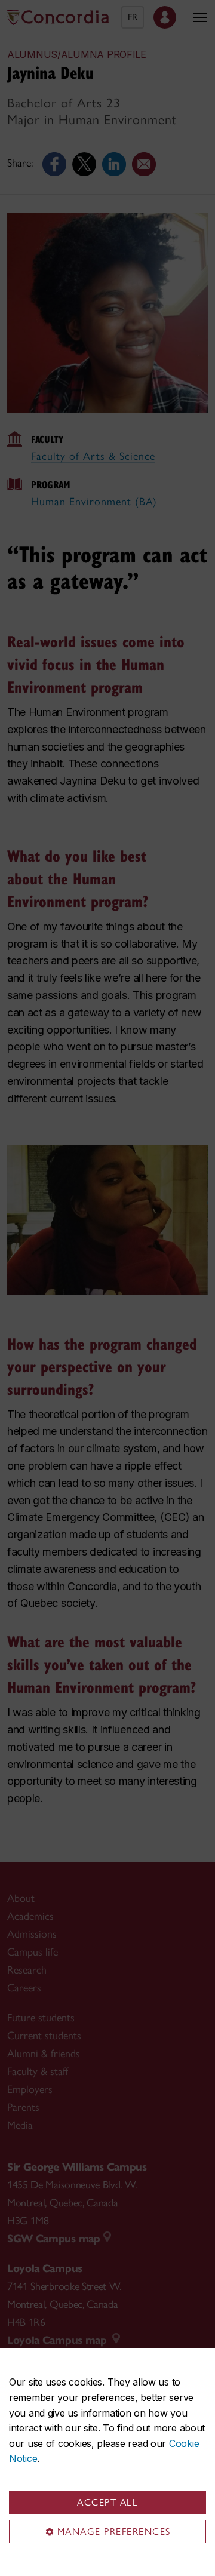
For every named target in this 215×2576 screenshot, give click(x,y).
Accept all (107, 2502)
